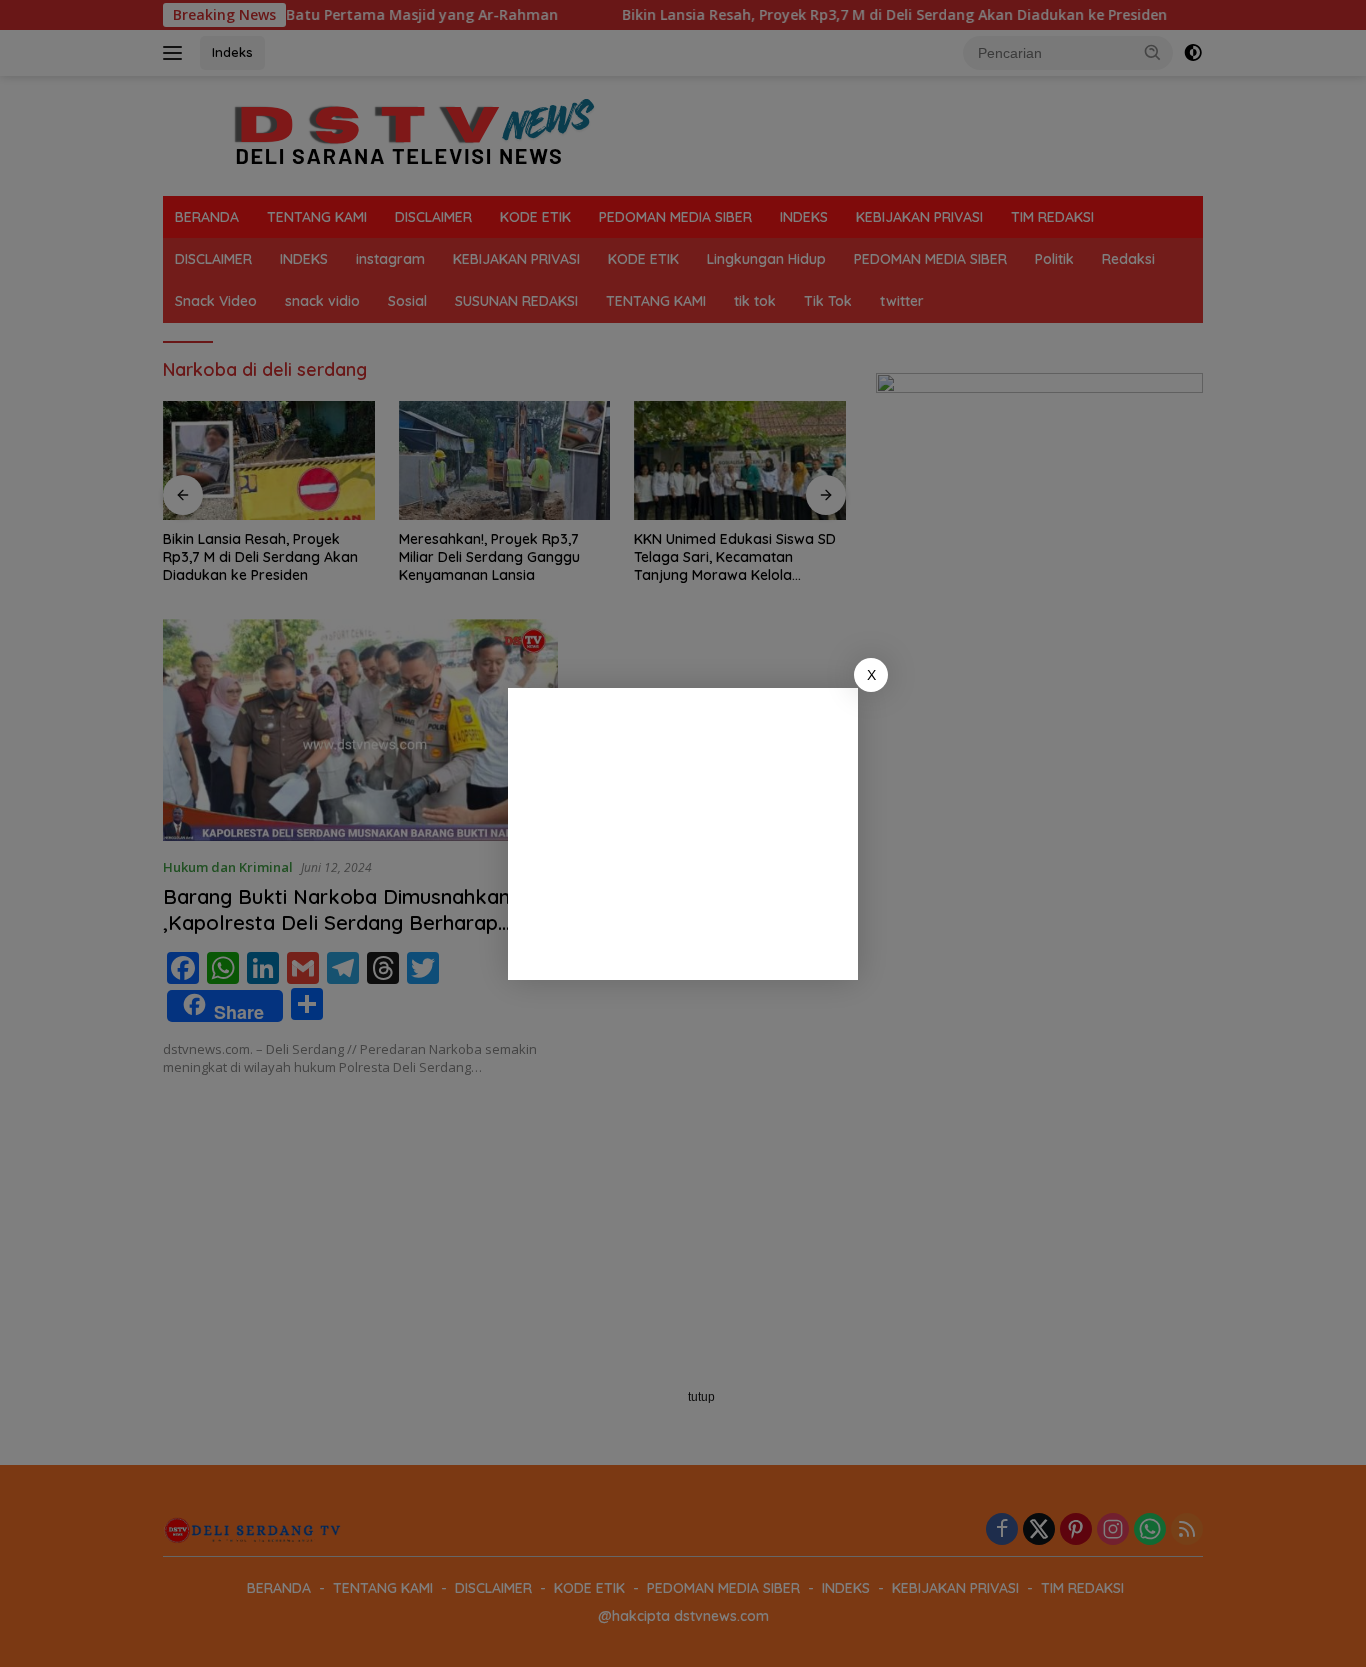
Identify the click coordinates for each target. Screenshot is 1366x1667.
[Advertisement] (683, 834)
